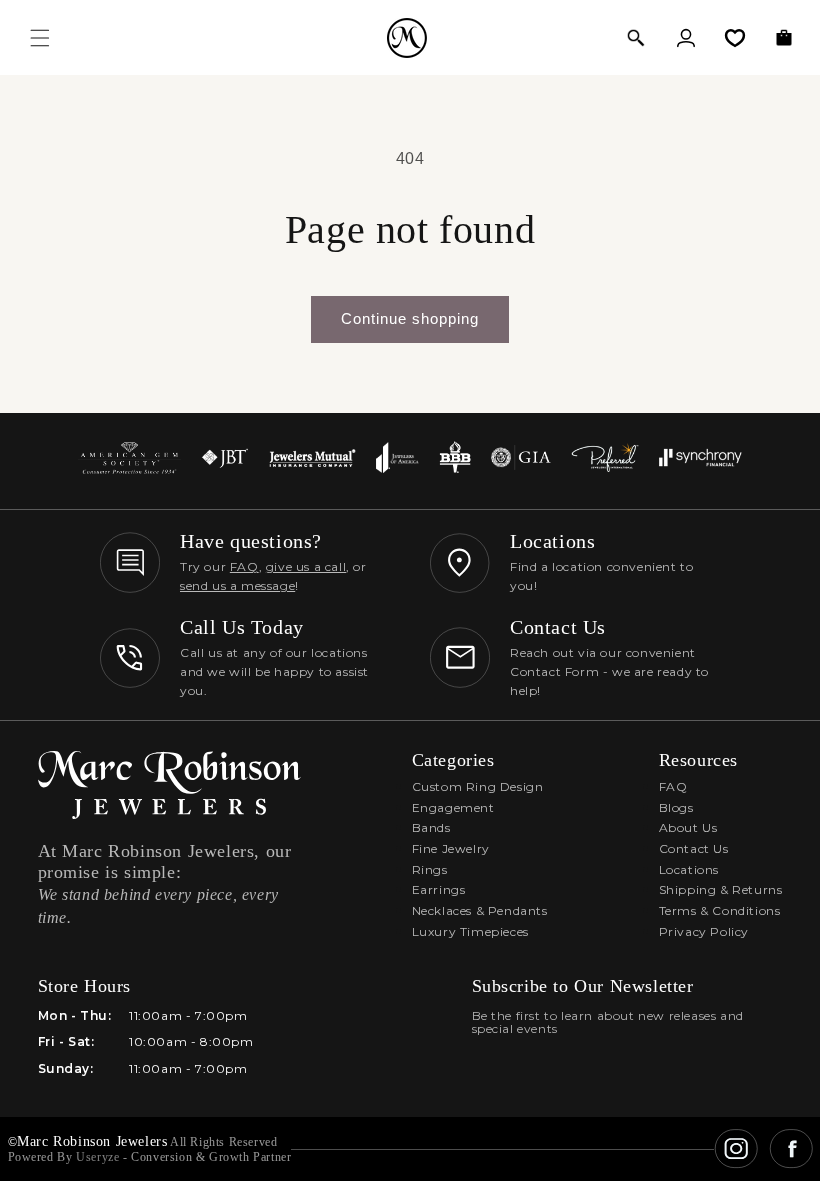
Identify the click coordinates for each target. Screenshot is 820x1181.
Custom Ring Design (478, 786)
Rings (430, 869)
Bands (431, 827)
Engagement (453, 807)
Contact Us (694, 848)
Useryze (97, 1157)
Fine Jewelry (451, 848)
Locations (689, 869)
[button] (636, 38)
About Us (688, 827)
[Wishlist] (735, 38)
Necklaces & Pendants (480, 910)
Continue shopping (410, 318)
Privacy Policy (704, 931)
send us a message (237, 585)
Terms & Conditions (720, 910)
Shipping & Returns (721, 889)
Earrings (439, 889)
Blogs (676, 807)
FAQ (244, 566)
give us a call (306, 566)
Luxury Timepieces (470, 931)
